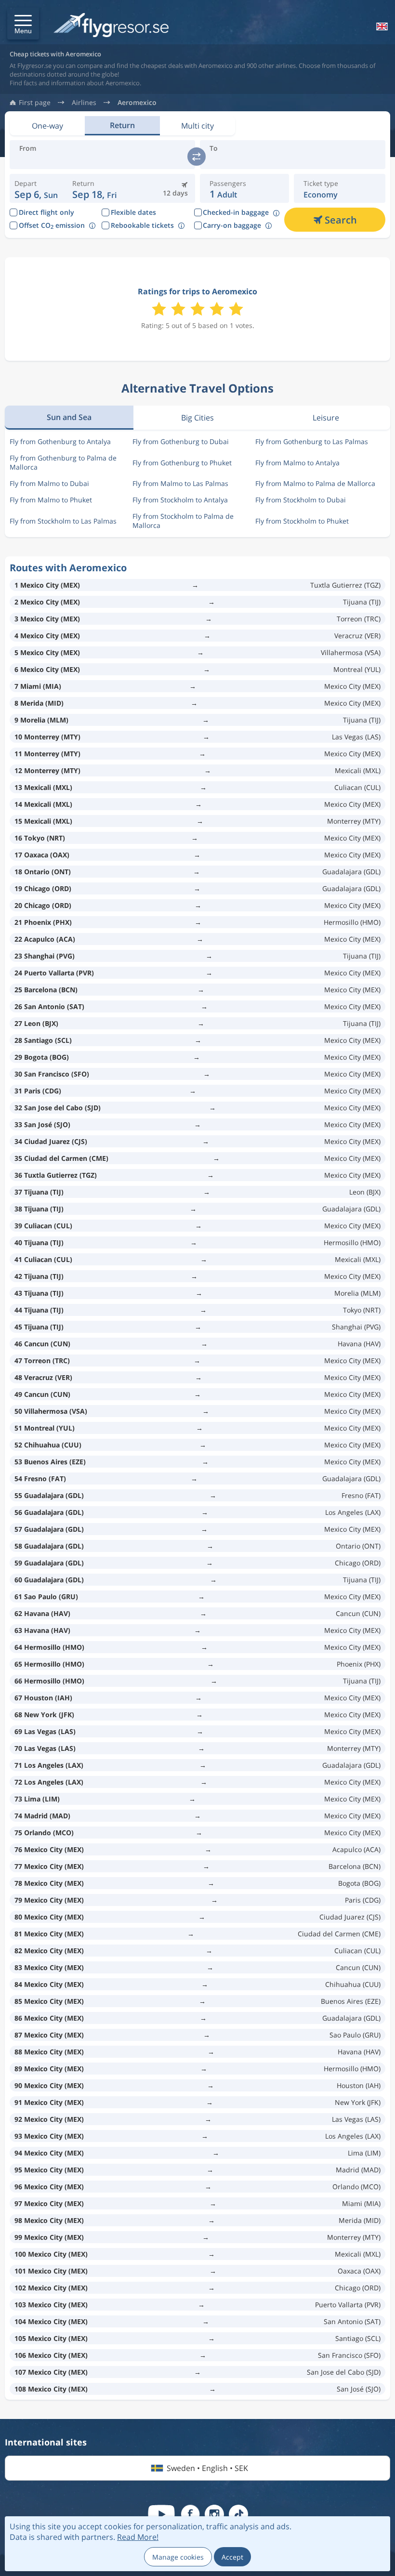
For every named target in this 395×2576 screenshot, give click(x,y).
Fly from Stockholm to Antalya (180, 500)
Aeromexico (137, 103)
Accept (232, 2557)
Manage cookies (178, 2557)
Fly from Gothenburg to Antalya (60, 441)
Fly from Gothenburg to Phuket (182, 463)
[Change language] (381, 26)
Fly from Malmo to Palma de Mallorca (315, 483)
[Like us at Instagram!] (214, 2514)
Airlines (84, 103)
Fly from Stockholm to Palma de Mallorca (183, 521)
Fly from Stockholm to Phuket (302, 521)
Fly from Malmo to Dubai (49, 483)
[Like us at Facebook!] (190, 2514)
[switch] (197, 157)
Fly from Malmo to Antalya (297, 463)
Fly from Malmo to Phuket (51, 500)
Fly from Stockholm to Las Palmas (63, 521)
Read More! (138, 2537)
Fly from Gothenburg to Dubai (181, 441)
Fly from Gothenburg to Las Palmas (312, 441)
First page (35, 103)
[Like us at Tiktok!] (238, 2514)
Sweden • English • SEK (207, 2468)
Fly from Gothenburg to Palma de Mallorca (63, 462)
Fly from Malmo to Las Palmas (180, 483)
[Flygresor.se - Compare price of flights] (111, 26)
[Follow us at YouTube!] (161, 2514)
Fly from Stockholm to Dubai (301, 500)
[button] (23, 24)
